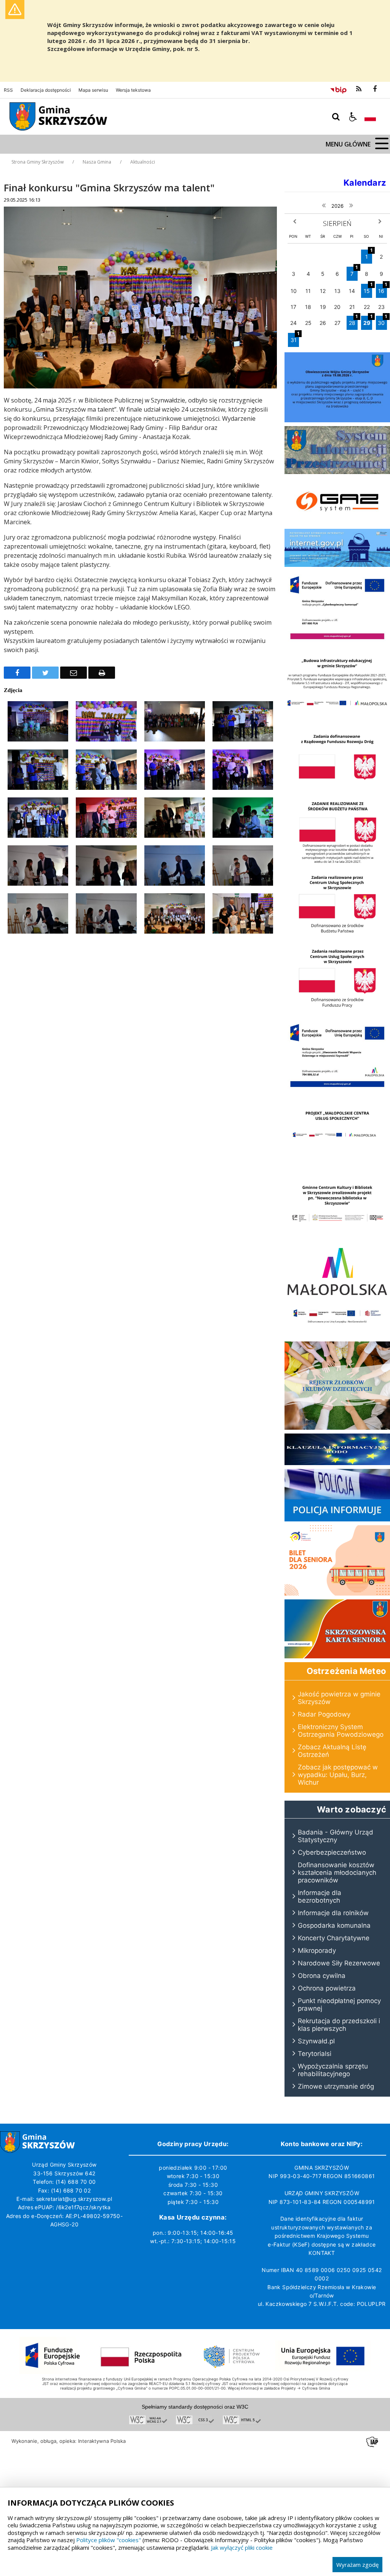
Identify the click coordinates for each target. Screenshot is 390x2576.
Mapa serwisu (93, 90)
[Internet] (337, 565)
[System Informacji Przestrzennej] (337, 472)
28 (353, 321)
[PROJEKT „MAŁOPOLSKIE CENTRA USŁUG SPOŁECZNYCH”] (337, 1164)
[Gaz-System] (337, 523)
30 (382, 321)
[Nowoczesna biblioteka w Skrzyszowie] (337, 1239)
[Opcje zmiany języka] (370, 117)
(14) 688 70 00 (76, 2182)
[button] (353, 117)
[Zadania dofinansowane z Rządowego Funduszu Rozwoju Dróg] (337, 791)
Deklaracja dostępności (46, 90)
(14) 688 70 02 (71, 2190)
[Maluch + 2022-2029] (337, 1336)
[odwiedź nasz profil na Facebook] (375, 89)
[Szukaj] (336, 117)
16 (383, 289)
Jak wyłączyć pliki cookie (242, 2547)
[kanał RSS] (359, 89)
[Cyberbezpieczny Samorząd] (337, 643)
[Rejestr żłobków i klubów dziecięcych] (337, 1428)
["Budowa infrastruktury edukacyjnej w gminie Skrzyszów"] (337, 717)
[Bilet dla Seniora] (337, 1593)
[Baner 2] (337, 1013)
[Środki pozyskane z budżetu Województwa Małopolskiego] (337, 1297)
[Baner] (337, 938)
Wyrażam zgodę (357, 2565)
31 (295, 338)
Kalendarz (365, 183)
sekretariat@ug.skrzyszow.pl (74, 2199)
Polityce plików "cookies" (109, 2540)
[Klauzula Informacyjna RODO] (337, 1463)
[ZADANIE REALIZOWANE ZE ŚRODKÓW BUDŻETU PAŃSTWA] (337, 865)
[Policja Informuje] (337, 1519)
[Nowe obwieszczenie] (337, 420)
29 (368, 321)
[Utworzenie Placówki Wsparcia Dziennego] (337, 1091)
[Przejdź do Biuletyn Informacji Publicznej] (338, 89)
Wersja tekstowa (133, 90)
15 (368, 289)
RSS (8, 90)
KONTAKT (322, 2253)
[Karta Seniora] (337, 1656)
